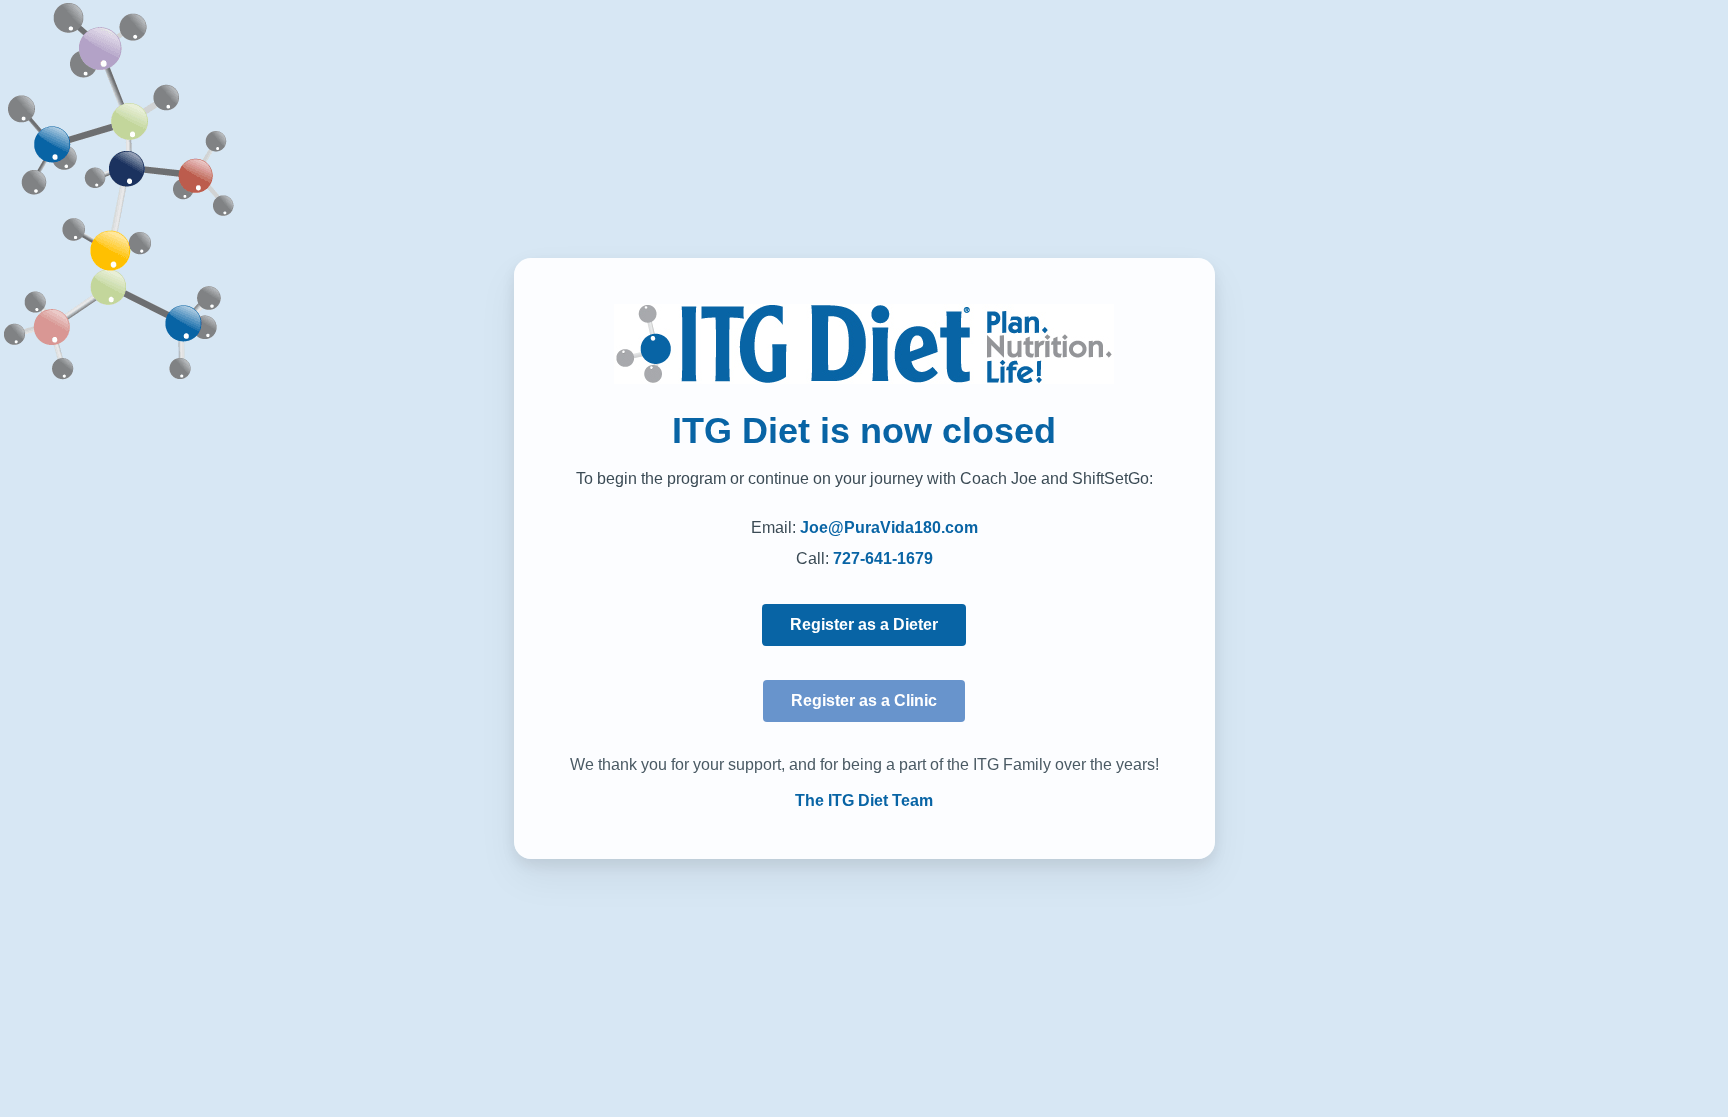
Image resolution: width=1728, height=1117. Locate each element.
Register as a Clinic (864, 700)
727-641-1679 (883, 558)
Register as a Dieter (864, 624)
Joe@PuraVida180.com (889, 527)
